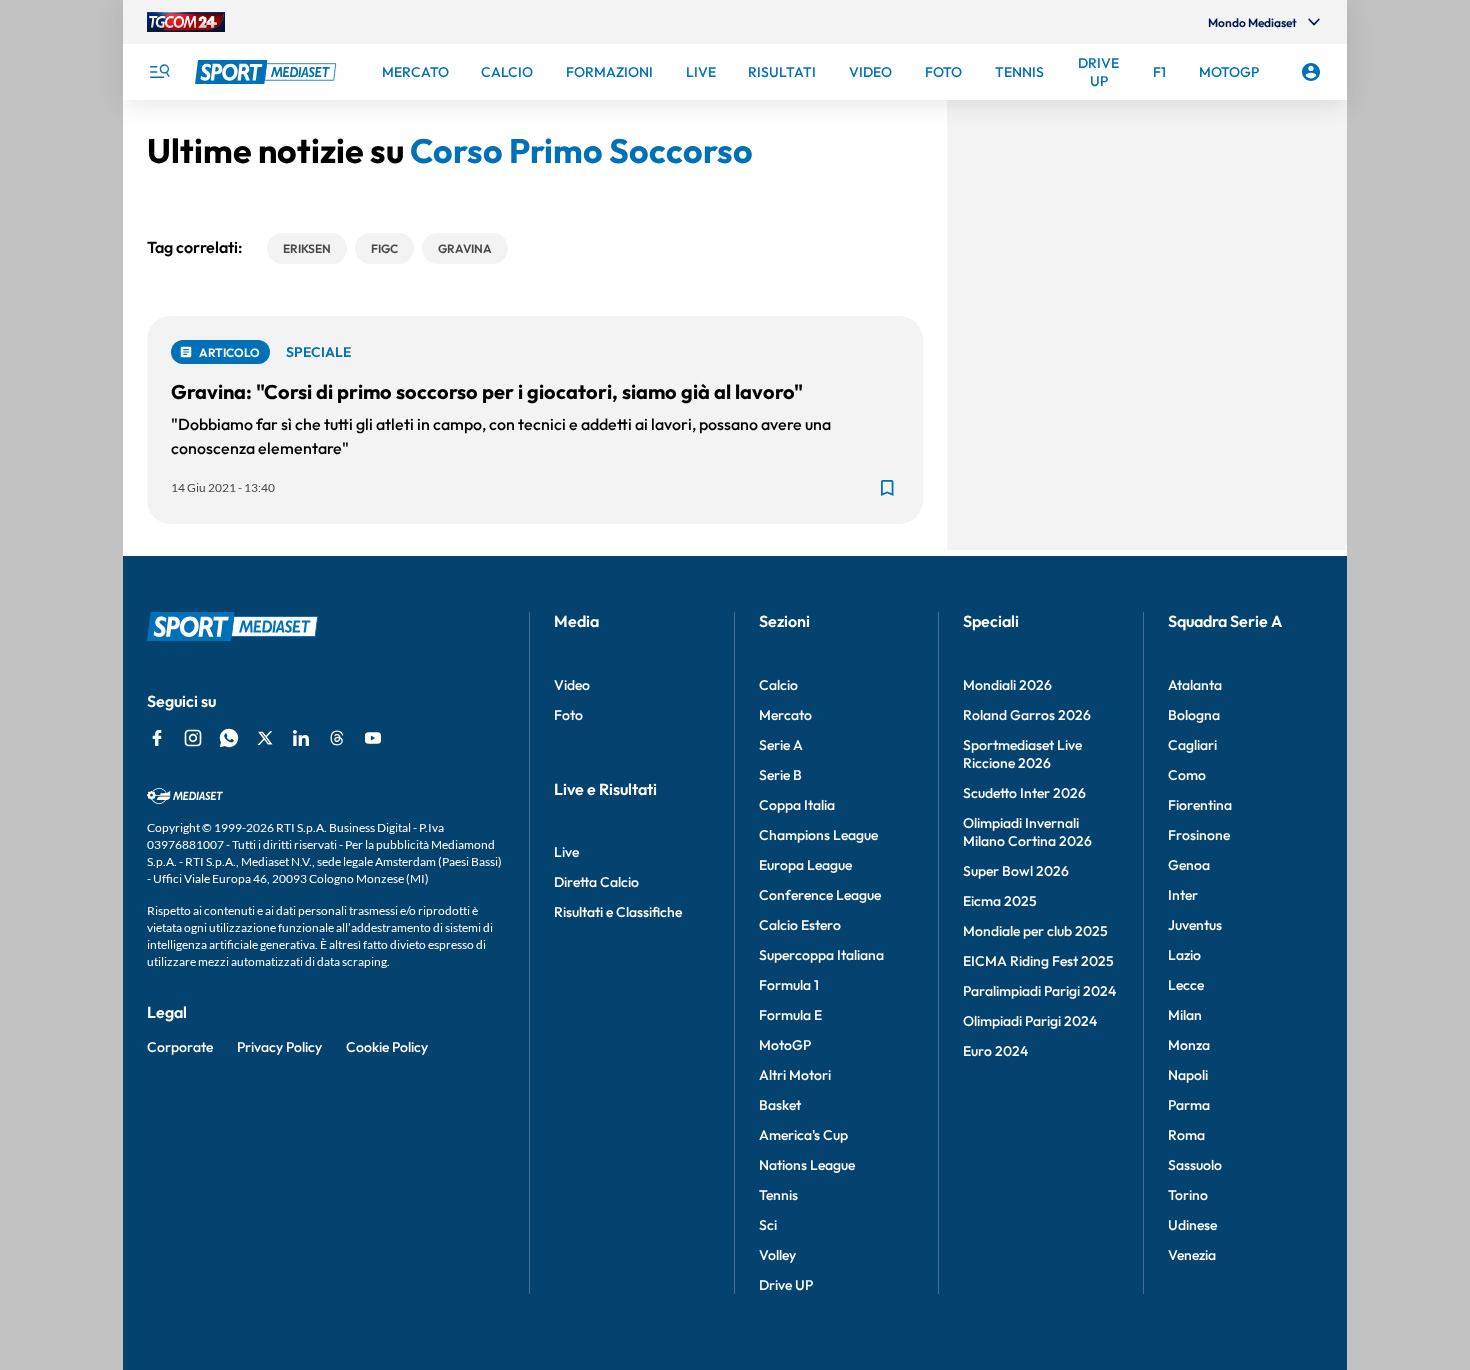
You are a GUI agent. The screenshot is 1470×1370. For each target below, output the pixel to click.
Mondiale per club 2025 (1035, 931)
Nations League (807, 1165)
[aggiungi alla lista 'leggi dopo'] (887, 488)
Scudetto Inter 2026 (1024, 793)
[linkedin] (301, 738)
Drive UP (786, 1285)
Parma (1189, 1105)
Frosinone (1199, 835)
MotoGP (785, 1045)
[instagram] (193, 738)
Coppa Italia (797, 805)
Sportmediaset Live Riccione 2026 (1022, 754)
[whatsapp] (229, 738)
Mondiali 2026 (1007, 685)
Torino (1188, 1195)
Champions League (818, 835)
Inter (1183, 895)
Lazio (1184, 955)
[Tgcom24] (186, 22)
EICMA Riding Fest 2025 (1038, 961)
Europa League (805, 865)
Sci (768, 1225)
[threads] (337, 738)
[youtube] (373, 738)
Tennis (778, 1195)
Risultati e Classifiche (618, 912)
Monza (1189, 1045)
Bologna (1194, 715)
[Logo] (268, 72)
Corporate (180, 1047)
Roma (1186, 1135)
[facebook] (157, 738)
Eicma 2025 (1000, 901)
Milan (1185, 1015)
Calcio (778, 685)
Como (1187, 775)
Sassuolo (1195, 1165)
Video (572, 685)
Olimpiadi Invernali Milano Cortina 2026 (1027, 832)
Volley (777, 1255)
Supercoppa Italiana (821, 955)
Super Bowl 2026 (1016, 871)
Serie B (780, 775)
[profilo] (1311, 72)
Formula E (790, 1015)
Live (566, 852)
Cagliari (1192, 745)
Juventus (1195, 925)
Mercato (785, 715)
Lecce (1186, 985)
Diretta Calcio (596, 882)
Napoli (1188, 1075)
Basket (780, 1105)
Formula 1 (789, 985)
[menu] (159, 72)
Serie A (781, 745)
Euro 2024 (995, 1051)
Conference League (820, 895)
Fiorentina (1200, 805)
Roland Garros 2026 (1027, 715)
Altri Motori (795, 1075)
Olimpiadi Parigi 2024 (1030, 1021)
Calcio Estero (800, 925)
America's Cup (803, 1135)
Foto (568, 715)
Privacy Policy (279, 1047)
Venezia (1192, 1255)
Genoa (1189, 865)
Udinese (1192, 1225)
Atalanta (1195, 685)
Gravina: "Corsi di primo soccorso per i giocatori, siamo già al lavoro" (487, 391)
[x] (265, 738)
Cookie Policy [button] (387, 1047)
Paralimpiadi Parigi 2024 (1039, 991)
